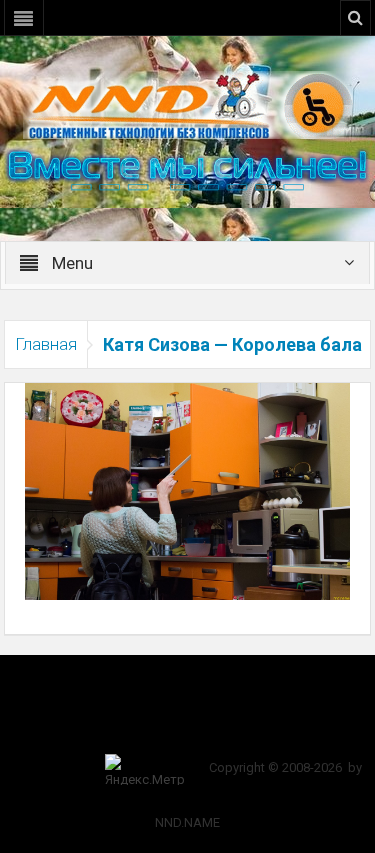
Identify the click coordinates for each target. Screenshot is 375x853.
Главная (46, 344)
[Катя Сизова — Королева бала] (188, 490)
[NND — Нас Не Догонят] (188, 104)
